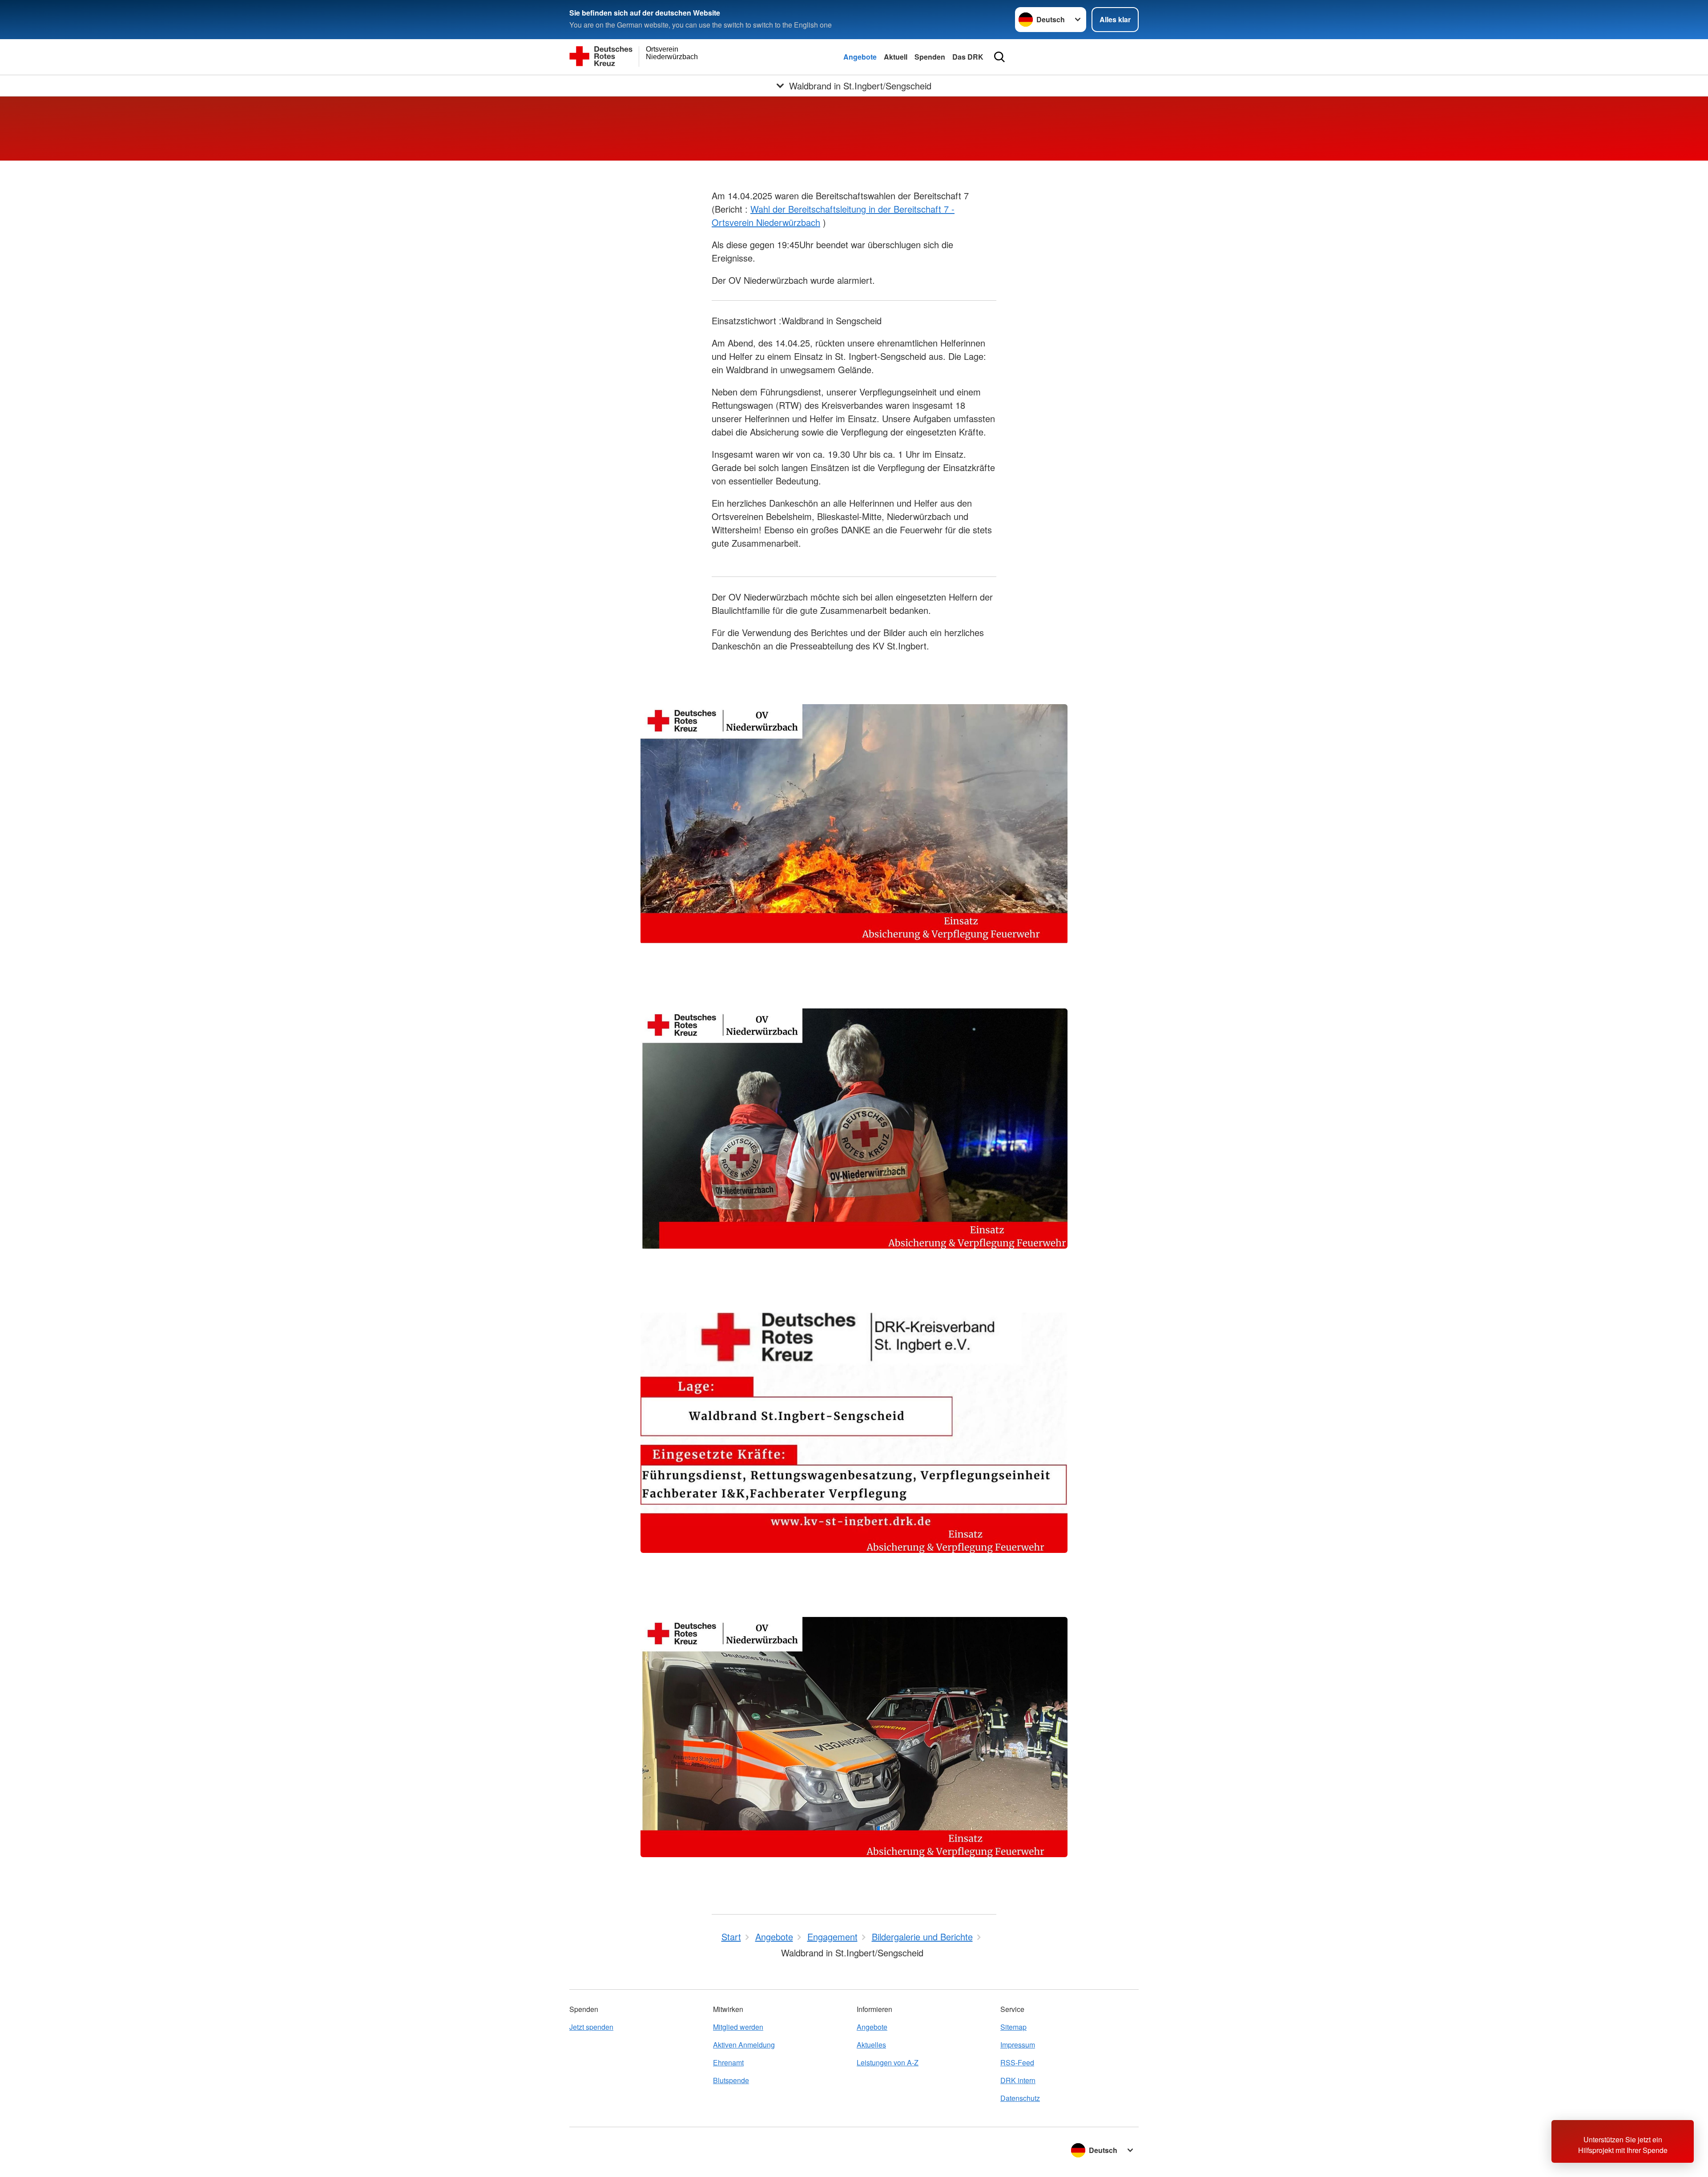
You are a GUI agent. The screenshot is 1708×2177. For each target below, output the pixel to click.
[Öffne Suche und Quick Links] (999, 57)
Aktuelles (871, 2045)
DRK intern (1018, 2080)
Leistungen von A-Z (888, 2062)
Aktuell (896, 57)
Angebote (860, 57)
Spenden (930, 57)
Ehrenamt (728, 2062)
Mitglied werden (738, 2027)
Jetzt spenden (591, 2027)
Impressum (1018, 2045)
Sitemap (1013, 2027)
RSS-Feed (1017, 2062)
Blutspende (731, 2080)
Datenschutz (1020, 2098)
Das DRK (968, 57)
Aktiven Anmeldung (744, 2045)
